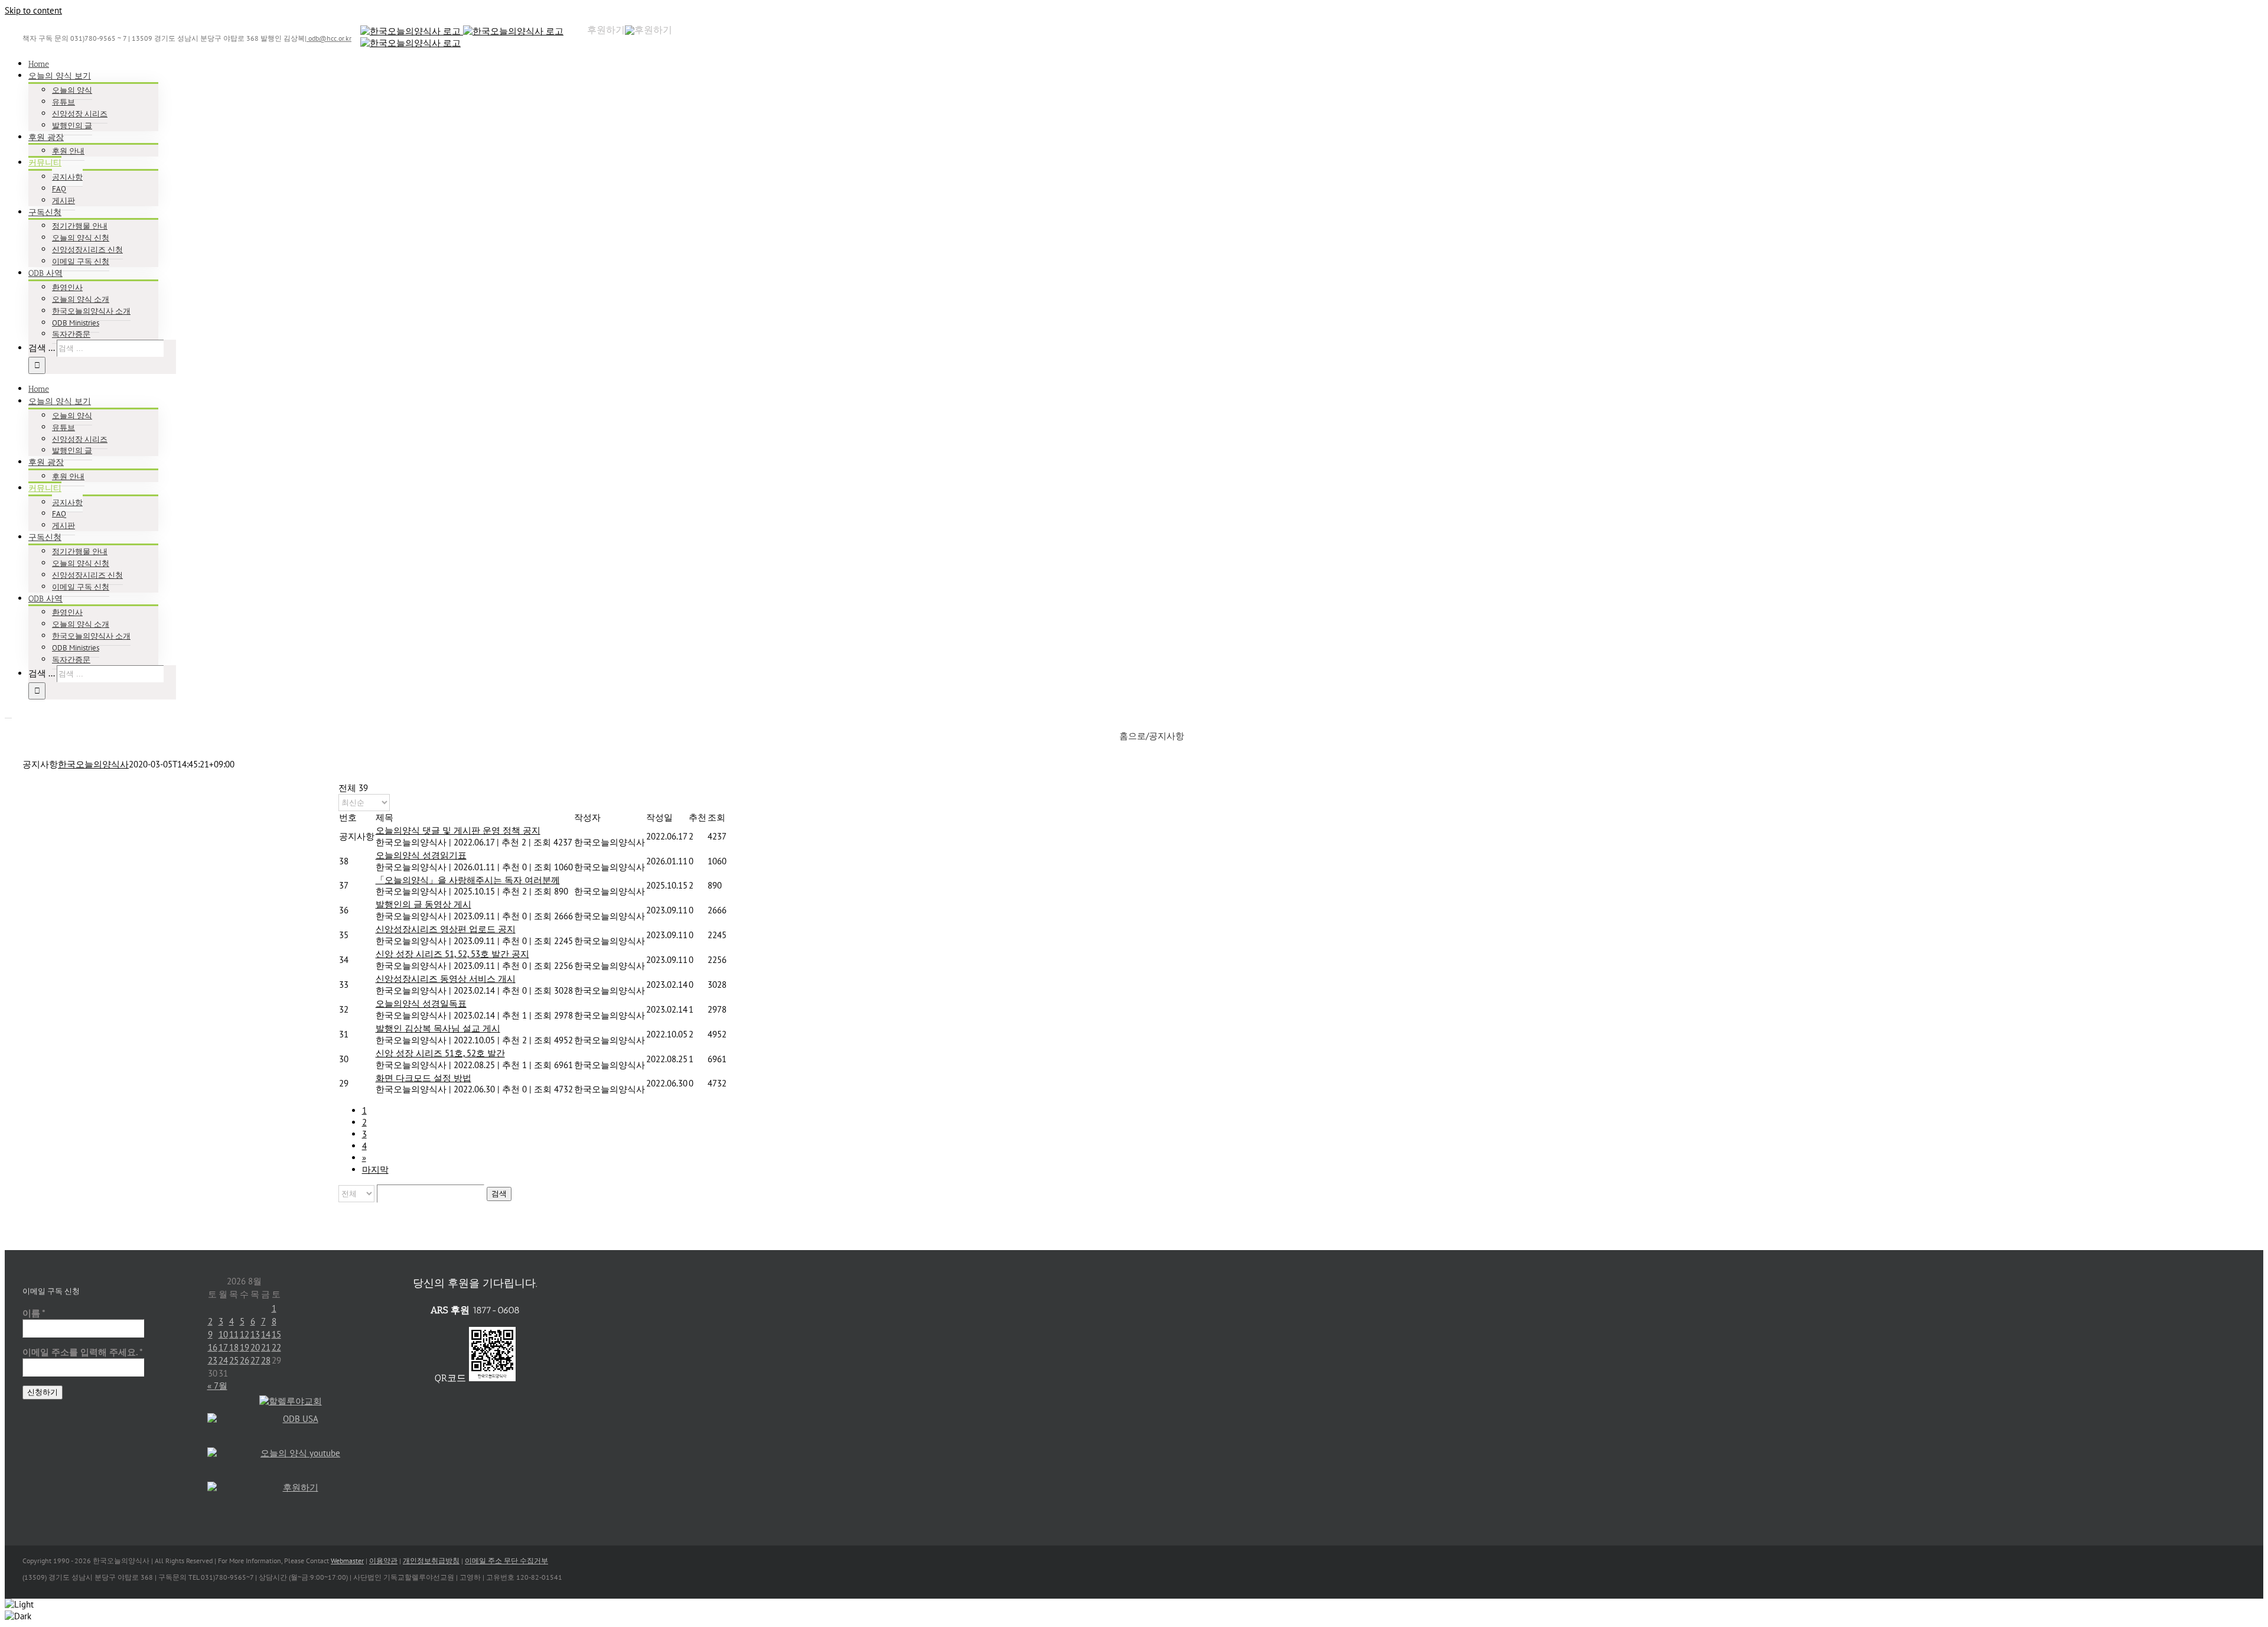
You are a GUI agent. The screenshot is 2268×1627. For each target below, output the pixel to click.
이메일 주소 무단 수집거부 (506, 1561)
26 (245, 1360)
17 (223, 1347)
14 (266, 1334)
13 (255, 1334)
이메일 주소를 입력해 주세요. (83, 1352)
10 (223, 1334)
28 (266, 1360)
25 (234, 1360)
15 (276, 1334)
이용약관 (383, 1561)
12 (245, 1334)
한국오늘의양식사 (93, 764)
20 (255, 1347)
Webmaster (347, 1561)
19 (245, 1347)
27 (255, 1360)
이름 (34, 1313)
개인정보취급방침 (431, 1561)
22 (276, 1347)
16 (213, 1347)
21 (266, 1347)
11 (234, 1334)
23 (213, 1360)
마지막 (375, 1169)
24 (223, 1360)
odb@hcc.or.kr (329, 38)
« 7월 (217, 1386)
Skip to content (33, 10)
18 (234, 1347)
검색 (499, 1194)
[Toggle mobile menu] (8, 714)
